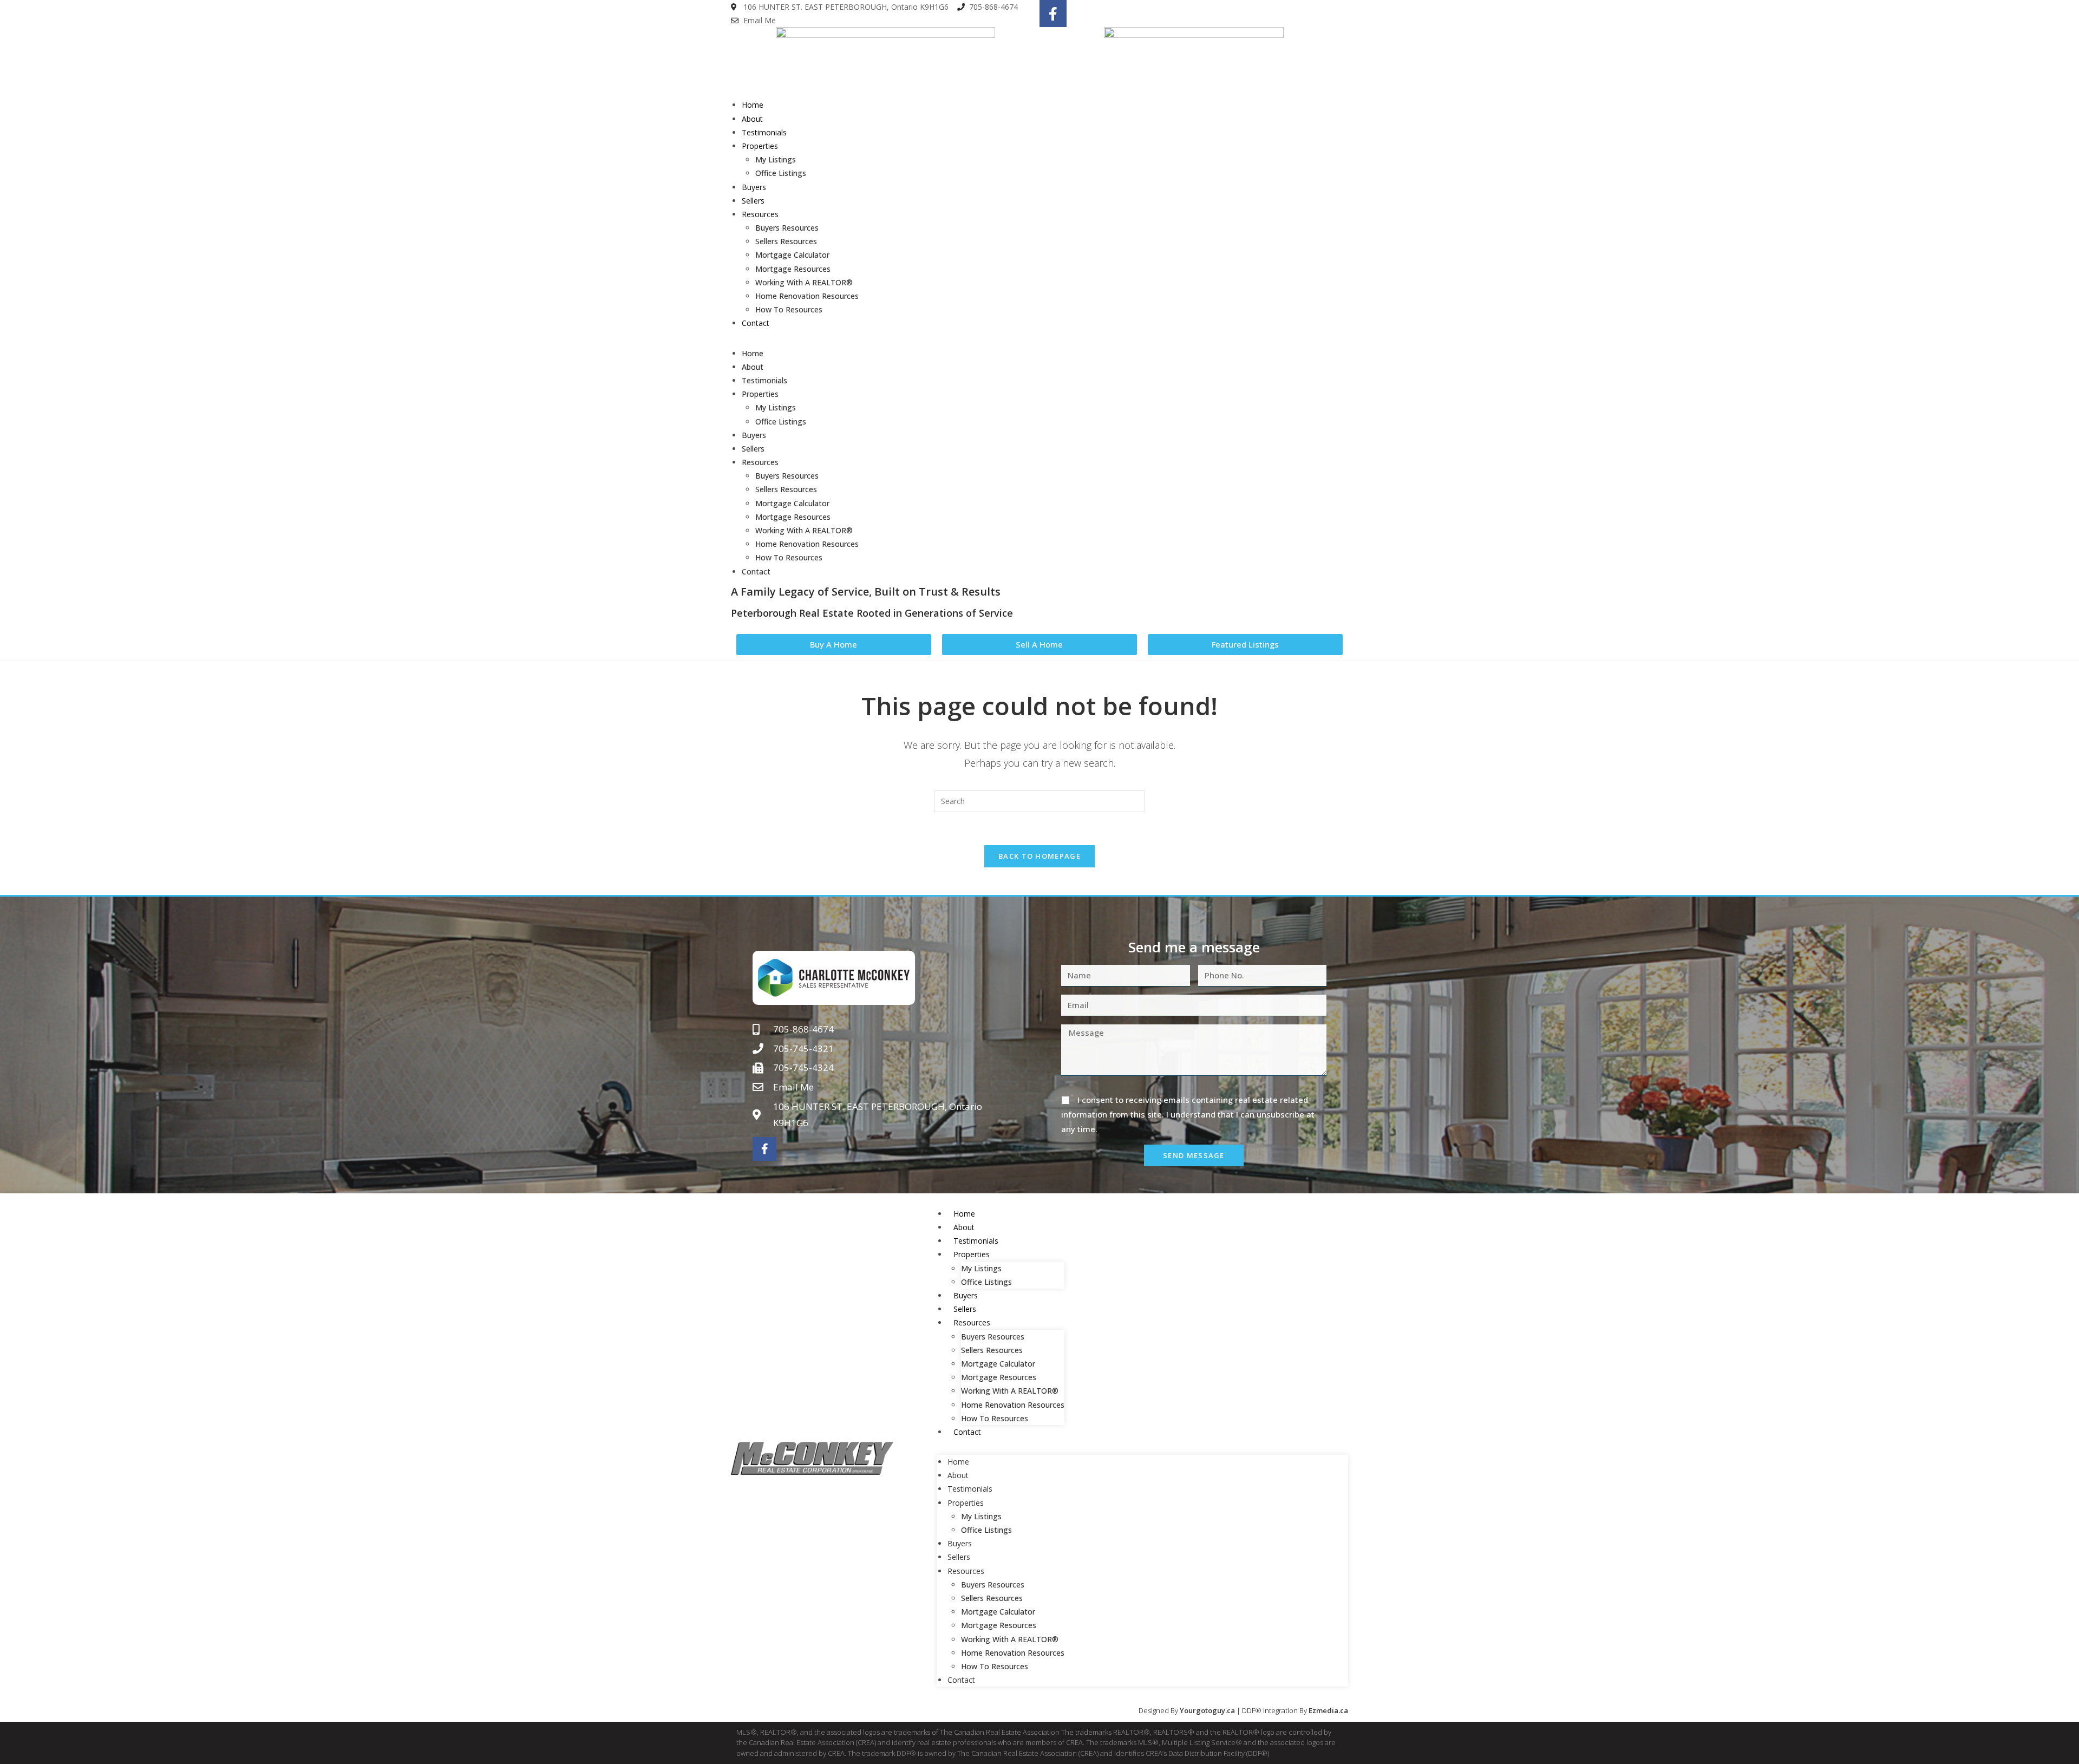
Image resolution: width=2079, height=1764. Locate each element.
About (752, 119)
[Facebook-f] (1053, 14)
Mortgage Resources (793, 269)
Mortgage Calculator (792, 255)
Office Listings (781, 173)
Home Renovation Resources (807, 296)
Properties (760, 146)
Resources (760, 214)
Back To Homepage (1039, 856)
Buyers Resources (787, 228)
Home (753, 105)
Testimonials (764, 132)
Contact (756, 323)
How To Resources (789, 309)
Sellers (753, 201)
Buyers (754, 187)
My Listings (776, 159)
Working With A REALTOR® (804, 282)
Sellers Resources (786, 241)
